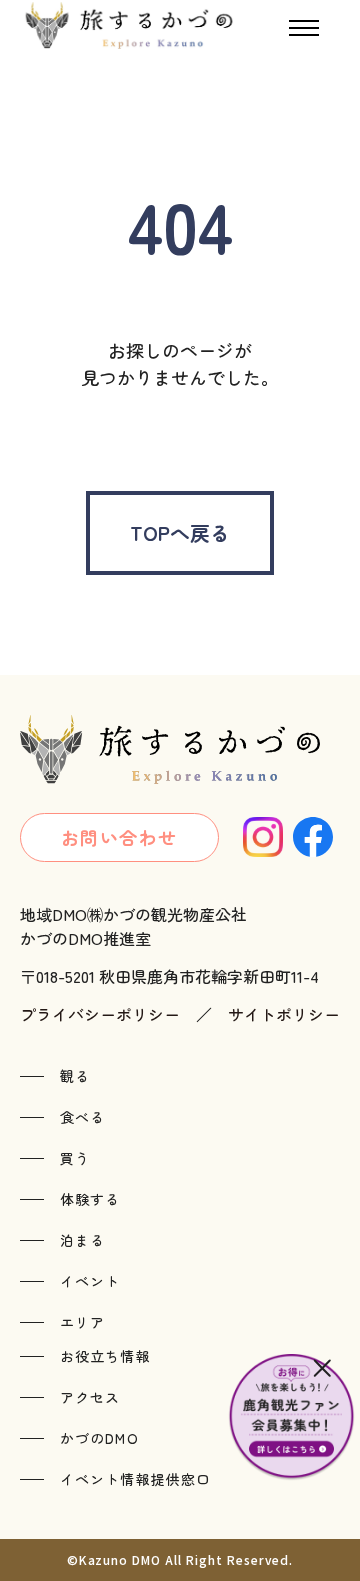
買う (75, 1158)
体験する (90, 1199)
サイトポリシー (284, 1014)
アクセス (90, 1397)
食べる (82, 1117)
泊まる (82, 1240)
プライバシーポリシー (100, 1014)
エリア (82, 1322)
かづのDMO (99, 1438)
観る (75, 1076)
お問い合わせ (119, 837)
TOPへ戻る (180, 532)
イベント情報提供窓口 (135, 1479)
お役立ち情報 (105, 1356)
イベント (90, 1281)
